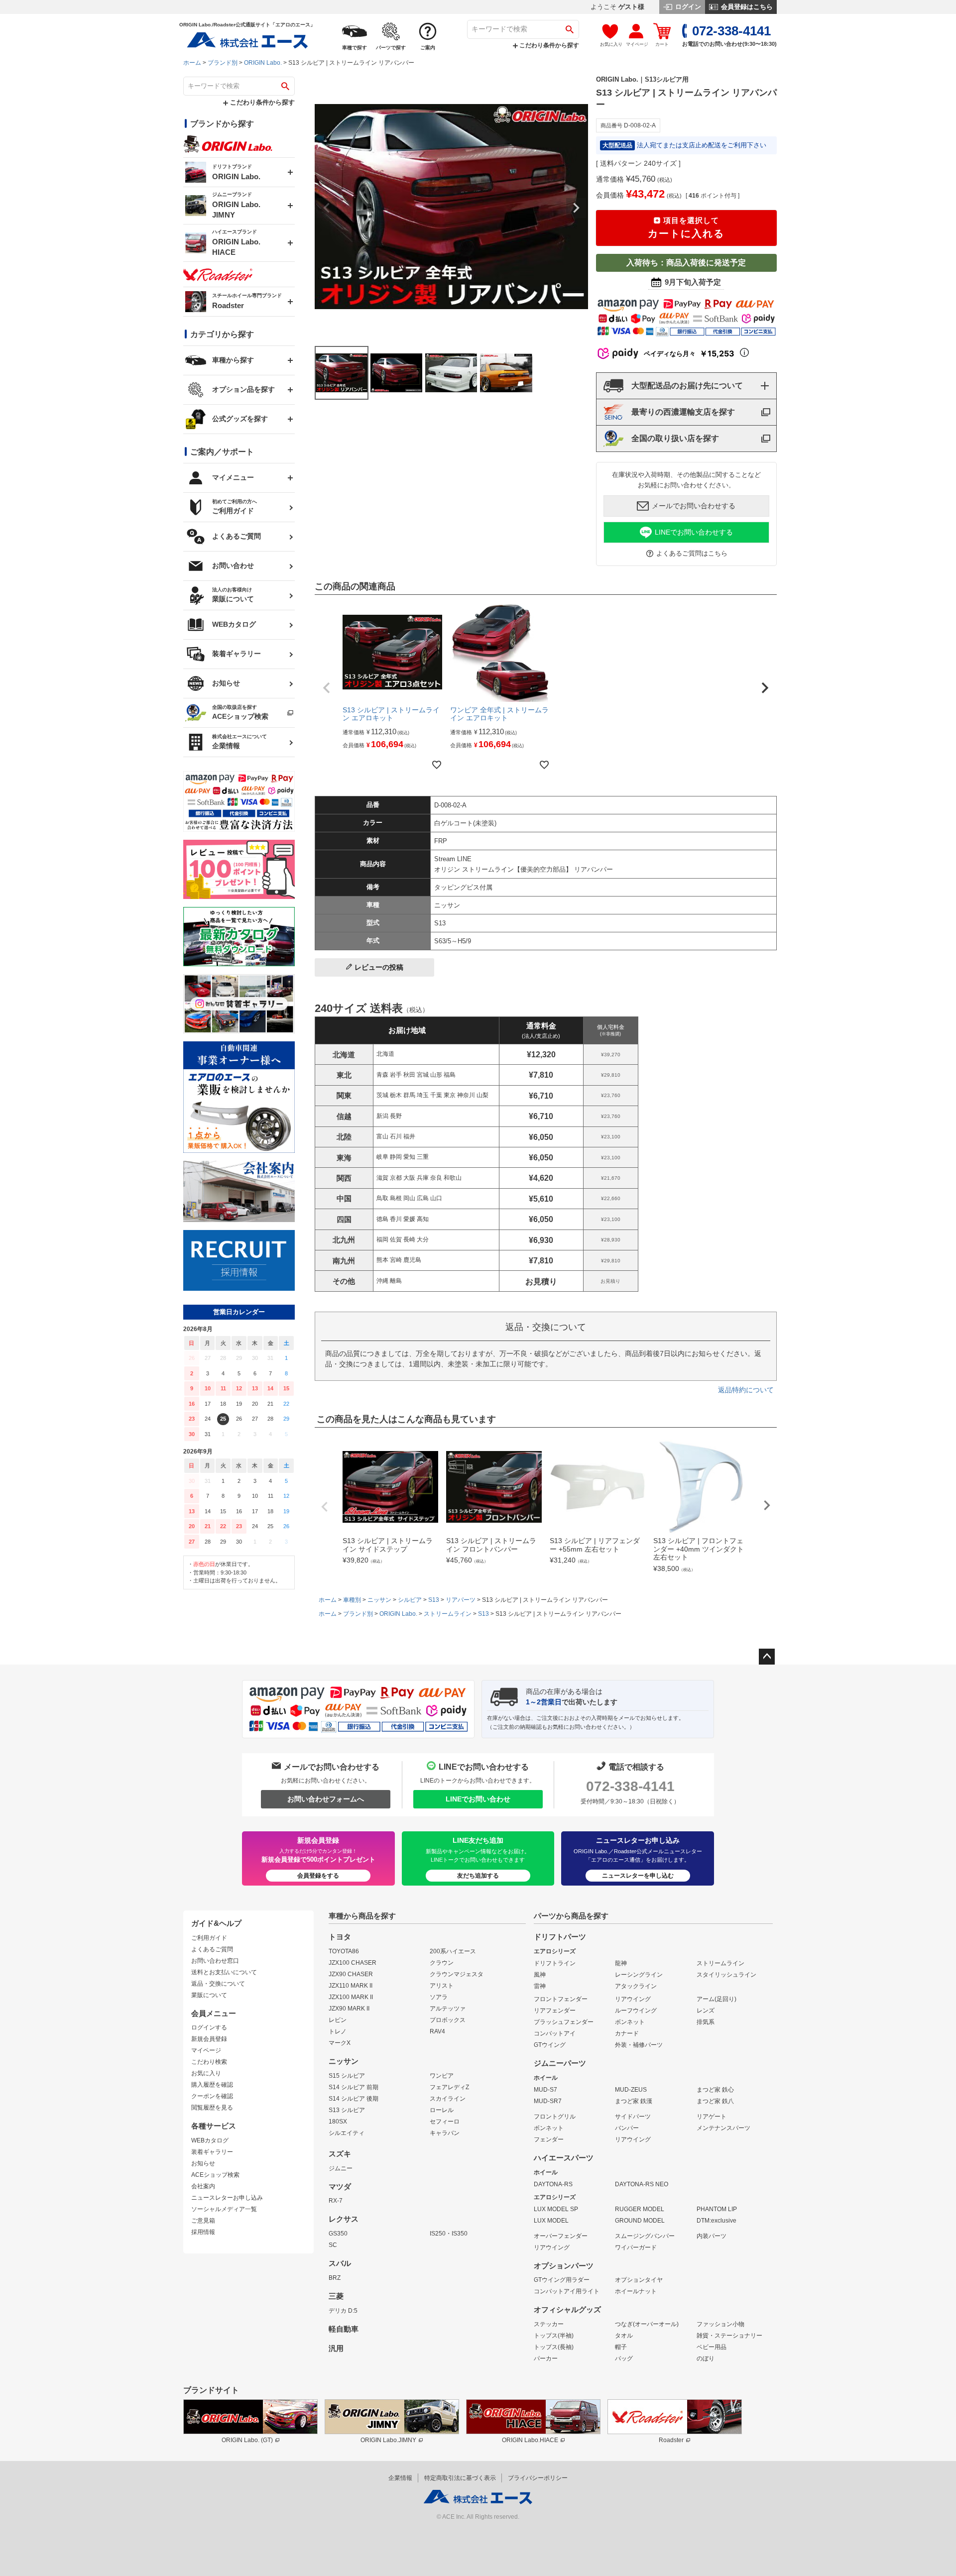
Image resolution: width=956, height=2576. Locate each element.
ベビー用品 (712, 2347)
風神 (540, 1975)
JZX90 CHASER (351, 1974)
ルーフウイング (636, 2011)
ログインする (209, 2027)
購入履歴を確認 (212, 2085)
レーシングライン (639, 1975)
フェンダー (549, 2139)
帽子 (621, 2347)
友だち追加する (478, 1876)
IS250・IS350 (449, 2234)
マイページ (206, 2050)
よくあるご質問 (212, 1949)
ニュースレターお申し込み (227, 2198)
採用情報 (203, 2232)
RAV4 (437, 2031)
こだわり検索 (209, 2062)
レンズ (706, 2011)
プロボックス (448, 2020)
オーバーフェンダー (561, 2236)
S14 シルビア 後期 (354, 2099)
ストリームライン (448, 1614)
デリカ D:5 (343, 2311)
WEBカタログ (210, 2140)
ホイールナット (636, 2291)
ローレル (442, 2110)
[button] (327, 688)
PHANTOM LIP (717, 2209)
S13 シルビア (347, 2110)
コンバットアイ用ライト (567, 2291)
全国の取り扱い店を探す (675, 438)
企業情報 (400, 2478)
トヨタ (340, 1937)
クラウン (442, 1963)
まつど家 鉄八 (715, 2101)
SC (333, 2245)
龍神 (621, 1963)
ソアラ (439, 1997)
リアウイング (633, 1999)
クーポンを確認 (212, 2096)
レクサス (344, 2219)
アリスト (442, 1986)
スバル (340, 2263)
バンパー (627, 2128)
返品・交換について (218, 1984)
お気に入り (206, 2073)
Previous (327, 208)
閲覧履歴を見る (212, 2108)
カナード (627, 2033)
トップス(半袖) (554, 2336)
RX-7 (336, 2201)
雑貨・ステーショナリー (729, 2336)
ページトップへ (767, 1657)
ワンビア (442, 2076)
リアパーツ (461, 1600)
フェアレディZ (449, 2087)
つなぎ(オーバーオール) (647, 2324)
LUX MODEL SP (556, 2209)
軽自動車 (344, 2329)
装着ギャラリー (212, 2152)
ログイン (687, 7)
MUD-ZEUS (631, 2090)
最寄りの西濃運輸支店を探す (683, 412)
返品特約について (746, 1390)
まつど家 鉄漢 (634, 2101)
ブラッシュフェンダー (564, 2022)
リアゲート (712, 2117)
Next (576, 208)
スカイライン (448, 2099)
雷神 (540, 1986)
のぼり (706, 2358)
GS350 (338, 2234)
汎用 (336, 2349)
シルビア (410, 1600)
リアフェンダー (555, 2011)
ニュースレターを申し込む (638, 1876)
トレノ (338, 2031)
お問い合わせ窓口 (215, 1961)
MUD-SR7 (548, 2101)
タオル (624, 2336)
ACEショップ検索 (215, 2175)
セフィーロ (445, 2122)
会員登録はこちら (746, 7)
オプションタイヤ (639, 2280)
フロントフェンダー (561, 1999)
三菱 (336, 2296)
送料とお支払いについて (224, 1972)
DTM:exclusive (717, 2221)
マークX (340, 2043)
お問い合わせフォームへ (326, 1799)
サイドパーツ (633, 2117)
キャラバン (445, 2133)
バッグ (624, 2358)
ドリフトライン (555, 1963)
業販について (209, 1995)
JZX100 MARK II (351, 1997)
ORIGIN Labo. (263, 63)
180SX (338, 2122)
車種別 (352, 1600)
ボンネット (630, 2022)
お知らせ (203, 2163)
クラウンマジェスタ (457, 1974)
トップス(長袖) (554, 2347)
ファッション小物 (720, 2324)
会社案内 (203, 2186)
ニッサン (379, 1600)
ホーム (192, 63)
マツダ (340, 2187)
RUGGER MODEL (640, 2209)
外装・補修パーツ (639, 2045)
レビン (338, 2020)
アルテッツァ (448, 2009)
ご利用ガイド (209, 1938)
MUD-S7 (545, 2090)
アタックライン (636, 1986)
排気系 (706, 2022)
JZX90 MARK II (349, 2009)
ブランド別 (223, 63)
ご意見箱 (203, 2221)
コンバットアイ (555, 2033)
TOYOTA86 (344, 1951)
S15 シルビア (347, 2076)
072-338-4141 (630, 1786)
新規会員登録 (209, 2039)
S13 (434, 1600)
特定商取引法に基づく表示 (460, 2478)
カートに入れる (686, 228)
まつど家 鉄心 (715, 2090)
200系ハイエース (453, 1951)
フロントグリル (555, 2117)
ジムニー (341, 2168)
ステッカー (549, 2324)
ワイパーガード (636, 2247)
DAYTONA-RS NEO (642, 2184)
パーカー (546, 2358)
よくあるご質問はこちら (692, 553)
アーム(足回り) (717, 1999)
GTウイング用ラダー (562, 2280)
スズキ (340, 2154)
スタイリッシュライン (726, 1975)
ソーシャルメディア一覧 (224, 2209)
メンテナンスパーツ (723, 2128)
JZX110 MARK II (351, 1986)
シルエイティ (347, 2133)
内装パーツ (712, 2236)
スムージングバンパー (645, 2236)
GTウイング (550, 2045)
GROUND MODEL (640, 2221)
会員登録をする (318, 1876)
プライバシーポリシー (538, 2478)
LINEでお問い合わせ (478, 1799)
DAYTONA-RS (553, 2184)
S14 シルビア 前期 (354, 2087)
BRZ (335, 2278)
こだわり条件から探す (548, 45)
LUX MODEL (551, 2221)
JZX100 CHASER (353, 1963)
